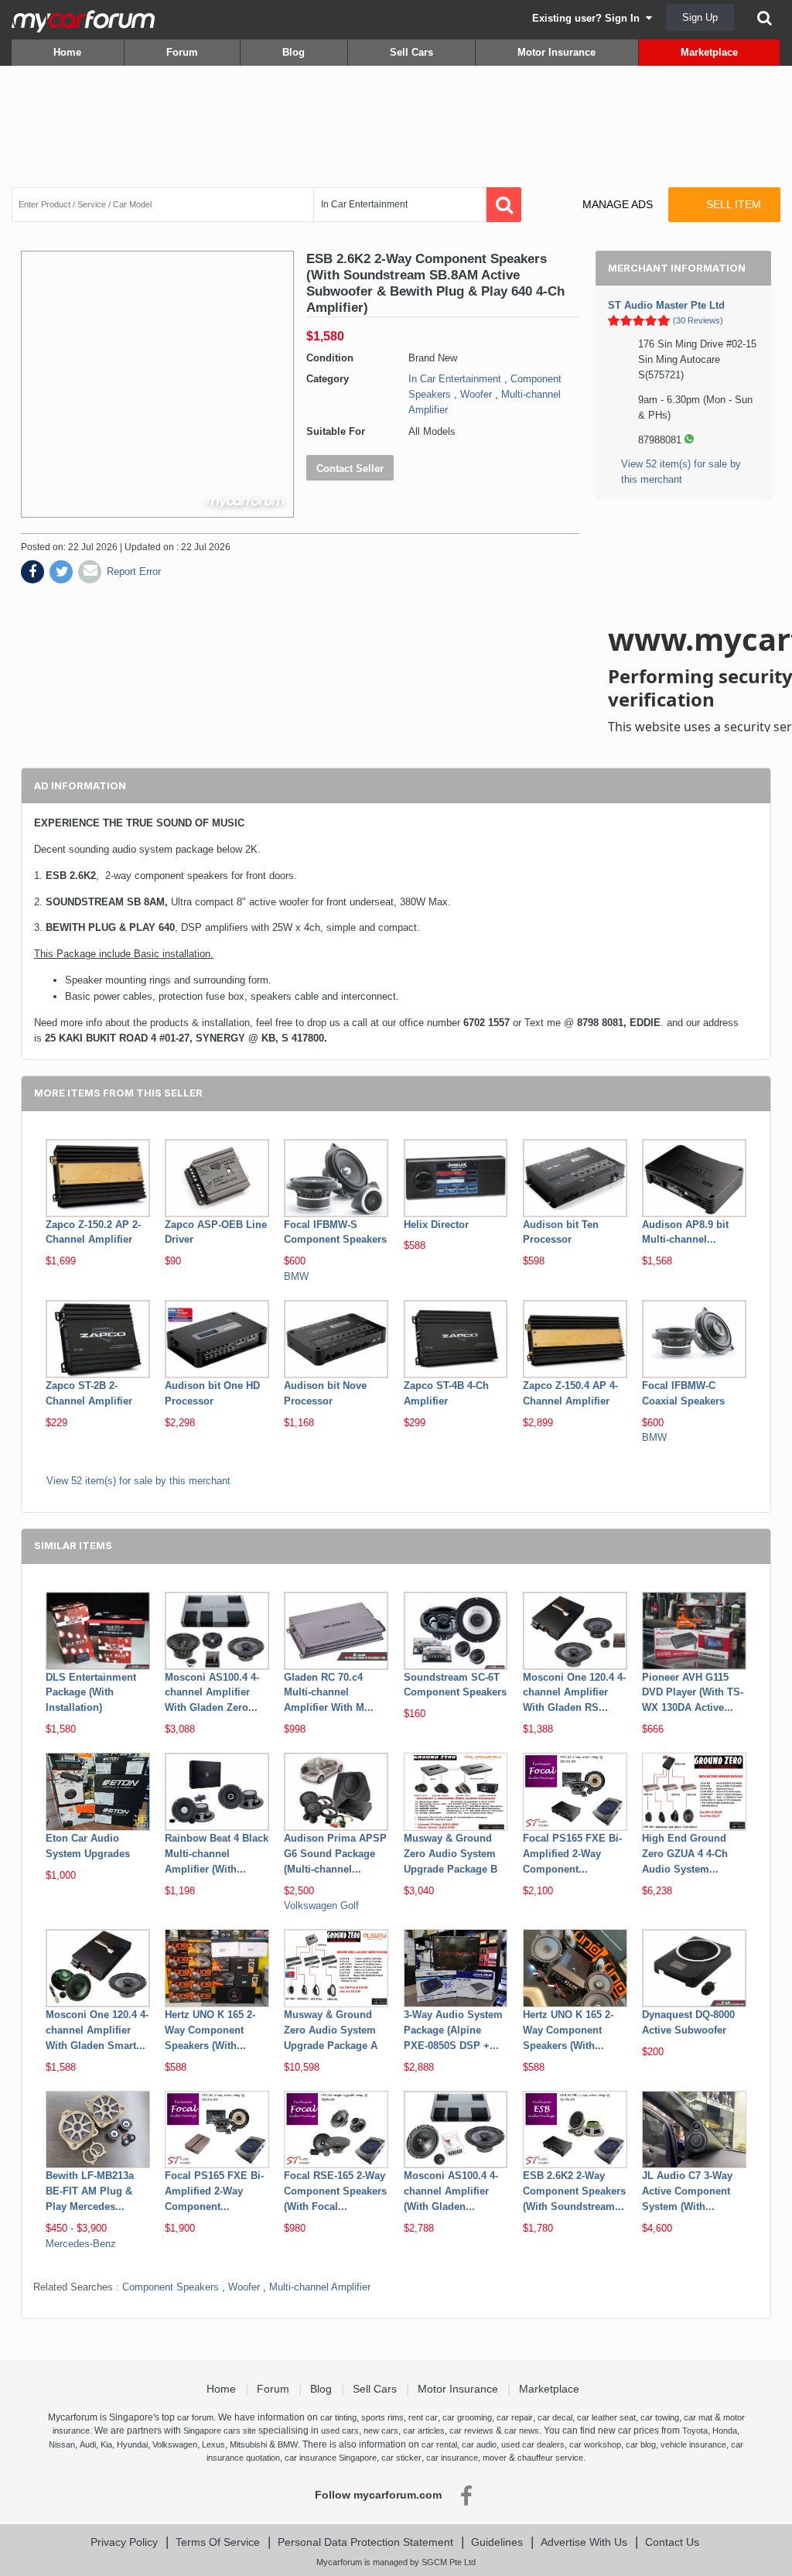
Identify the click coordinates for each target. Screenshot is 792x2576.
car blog (641, 2444)
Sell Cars (411, 52)
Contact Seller (350, 469)
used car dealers (533, 2444)
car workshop (595, 2444)
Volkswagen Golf (321, 1905)
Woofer (476, 394)
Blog (294, 52)
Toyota (695, 2431)
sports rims (382, 2417)
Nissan (62, 2444)
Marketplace (709, 52)
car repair (515, 2417)
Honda (725, 2431)
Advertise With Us (584, 2542)
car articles (424, 2431)
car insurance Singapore (331, 2458)
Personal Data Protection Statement (365, 2542)
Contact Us (672, 2542)
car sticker (401, 2458)
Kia (106, 2444)
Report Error (134, 571)
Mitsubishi (248, 2444)
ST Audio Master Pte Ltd (666, 305)
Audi (88, 2444)
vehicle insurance (693, 2444)
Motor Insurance (556, 52)
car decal (555, 2417)
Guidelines (497, 2542)
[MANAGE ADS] (604, 190)
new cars (381, 2431)
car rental (439, 2444)
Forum (182, 52)
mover (495, 2458)
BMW (296, 1276)
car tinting (338, 2417)
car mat (698, 2417)
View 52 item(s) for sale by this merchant (138, 1481)
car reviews (471, 2431)
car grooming (467, 2417)
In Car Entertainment (455, 379)
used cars (340, 2431)
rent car (423, 2417)
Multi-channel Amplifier (320, 2287)
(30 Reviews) (698, 320)
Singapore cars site (220, 2431)
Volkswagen (175, 2444)
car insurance (452, 2458)
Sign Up (700, 17)
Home (67, 52)
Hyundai (132, 2444)
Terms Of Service (218, 2542)
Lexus (213, 2444)
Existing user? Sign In (589, 18)
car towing (660, 2417)
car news (522, 2431)
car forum (195, 2417)
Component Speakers (171, 2287)
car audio (479, 2444)
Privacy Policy (124, 2542)
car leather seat (606, 2417)
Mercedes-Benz (81, 2244)
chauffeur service (550, 2458)
